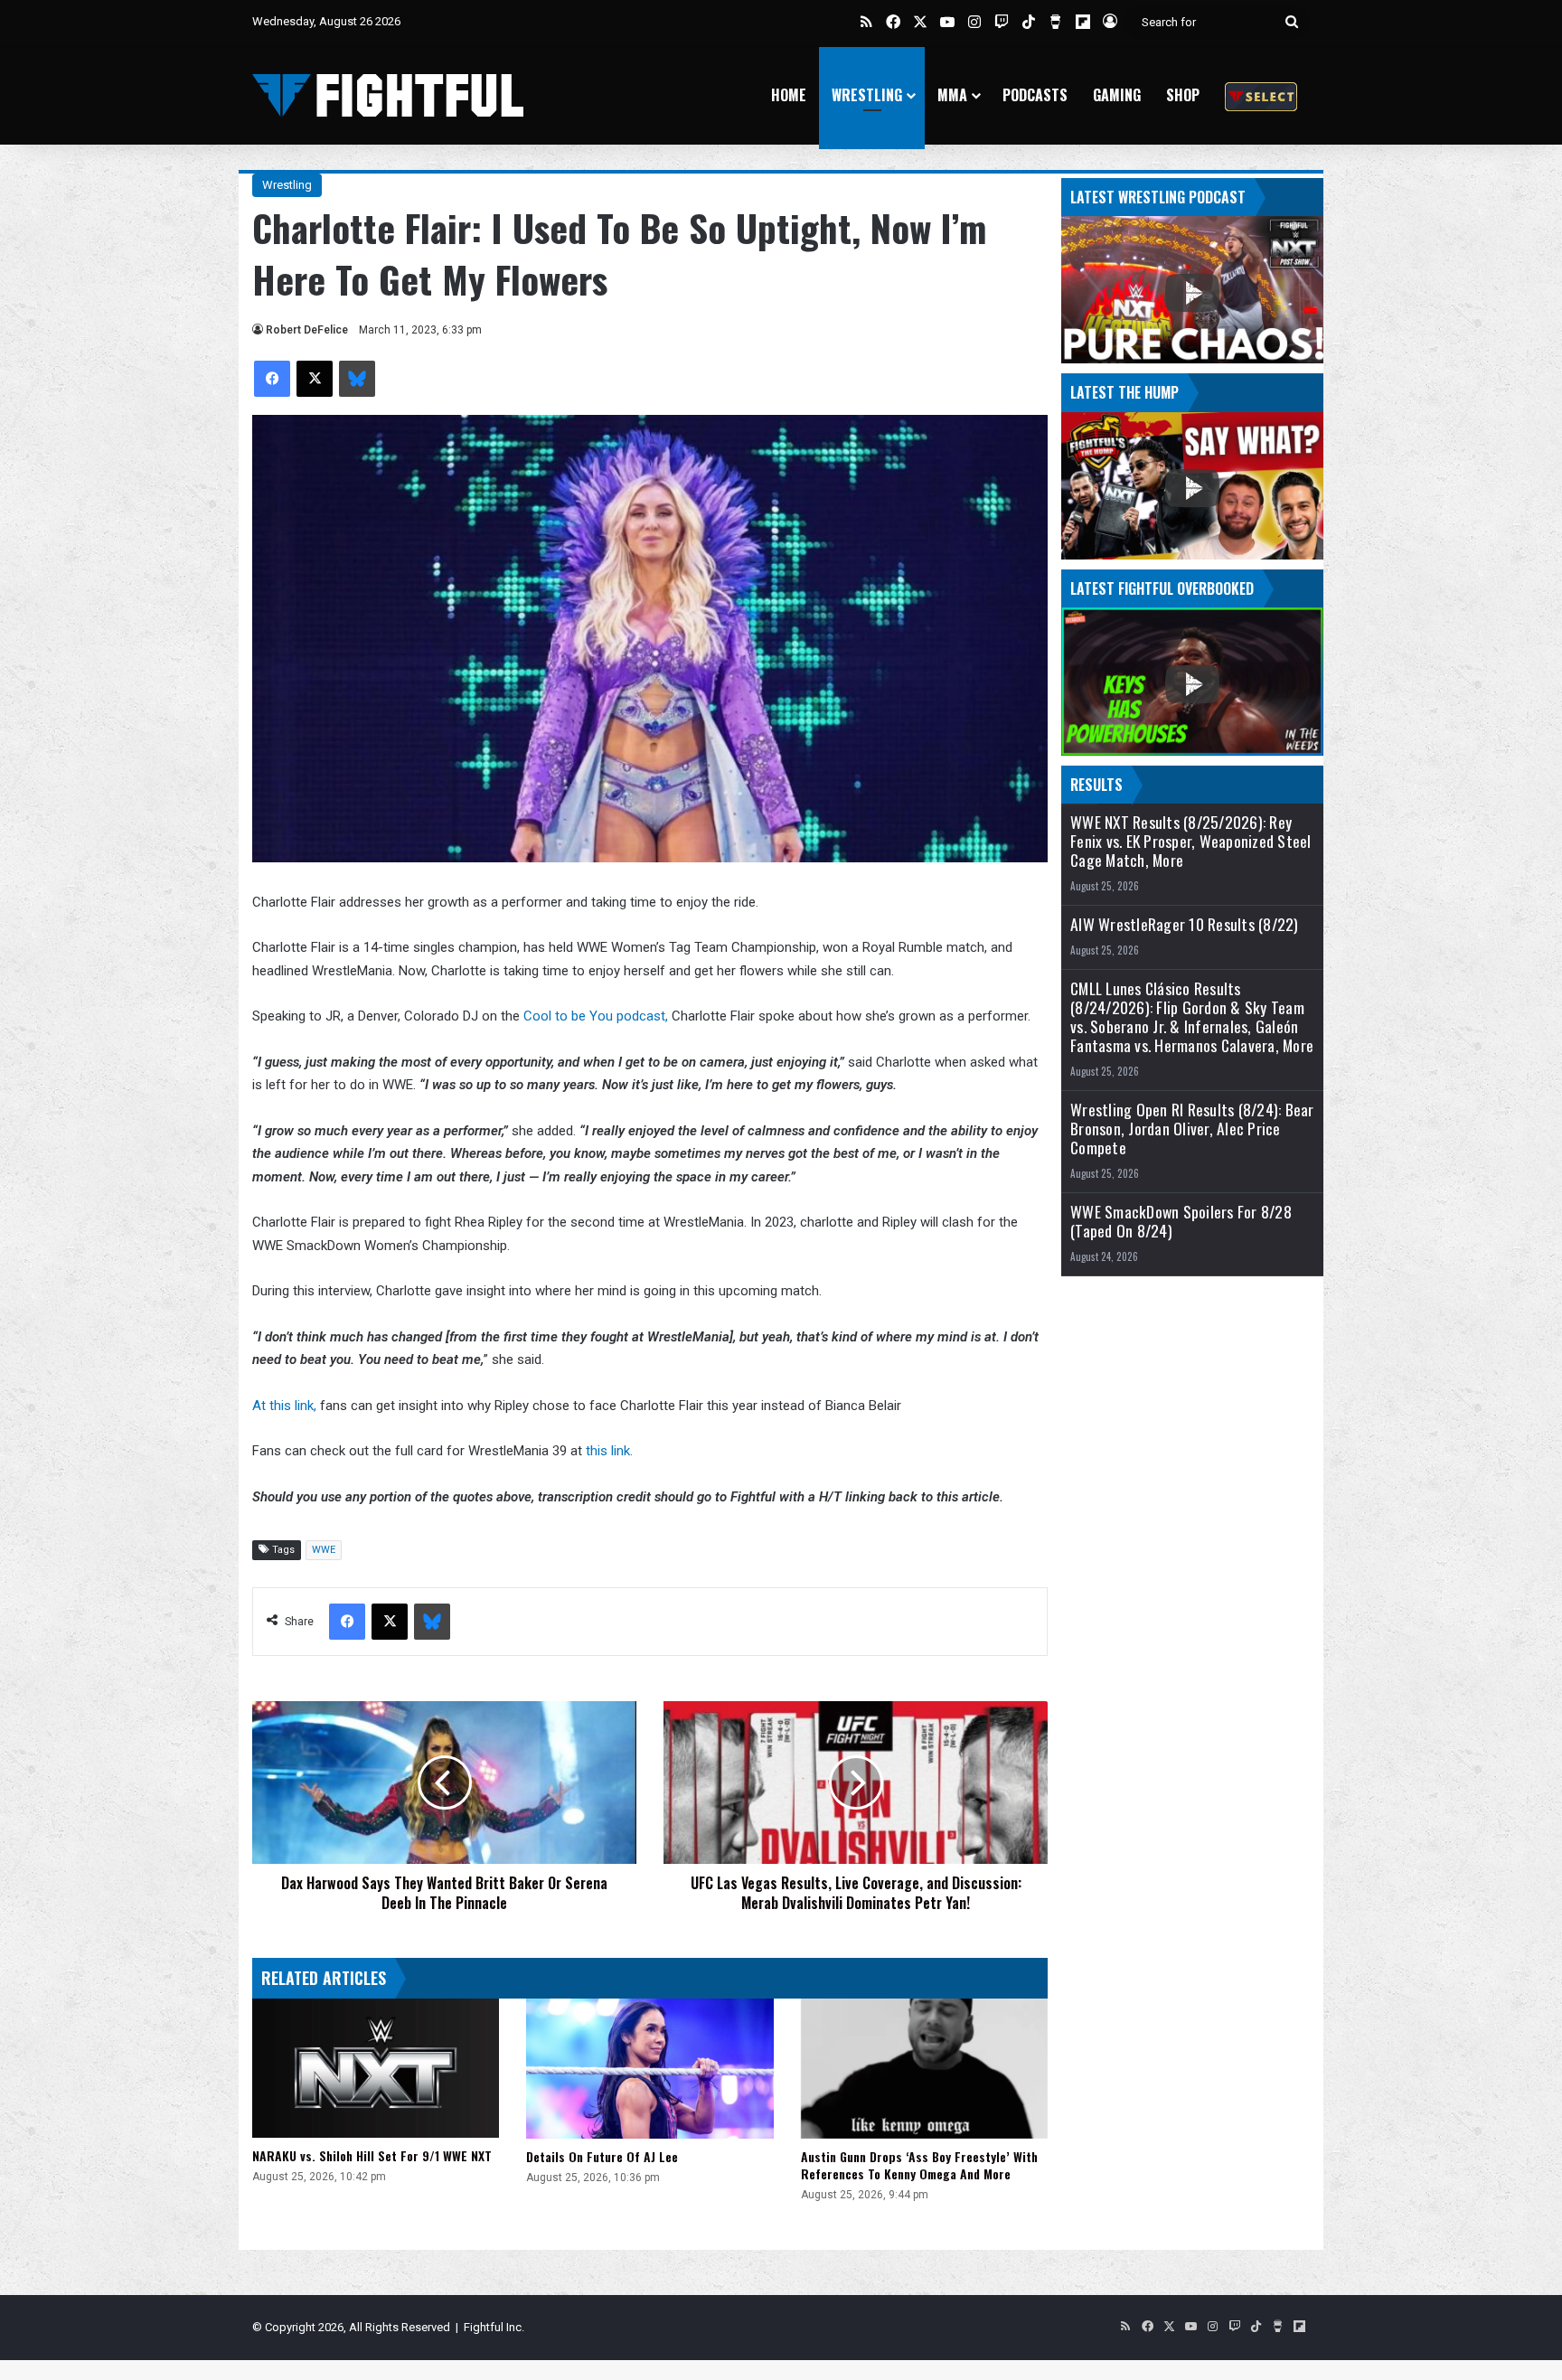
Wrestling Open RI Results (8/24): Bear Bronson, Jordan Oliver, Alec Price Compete (1192, 1129)
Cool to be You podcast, (596, 1016)
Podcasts (1035, 95)
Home (789, 95)
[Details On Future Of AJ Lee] (649, 2068)
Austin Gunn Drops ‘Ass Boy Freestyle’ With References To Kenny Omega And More (919, 2165)
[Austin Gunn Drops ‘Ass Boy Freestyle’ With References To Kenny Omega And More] (924, 2068)
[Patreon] (1261, 95)
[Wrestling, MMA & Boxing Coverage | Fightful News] (388, 95)
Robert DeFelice (307, 330)
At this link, (284, 1406)
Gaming (1117, 95)
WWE (324, 1550)
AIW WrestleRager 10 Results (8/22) (1185, 924)
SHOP (1183, 95)
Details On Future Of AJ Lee (602, 2156)
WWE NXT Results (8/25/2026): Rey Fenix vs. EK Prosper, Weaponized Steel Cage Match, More (1191, 841)
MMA (952, 95)
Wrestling (867, 95)
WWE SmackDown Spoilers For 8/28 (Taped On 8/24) (1181, 1221)
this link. (609, 1451)
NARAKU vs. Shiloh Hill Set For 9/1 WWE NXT (372, 2155)
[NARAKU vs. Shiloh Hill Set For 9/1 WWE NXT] (376, 2068)
